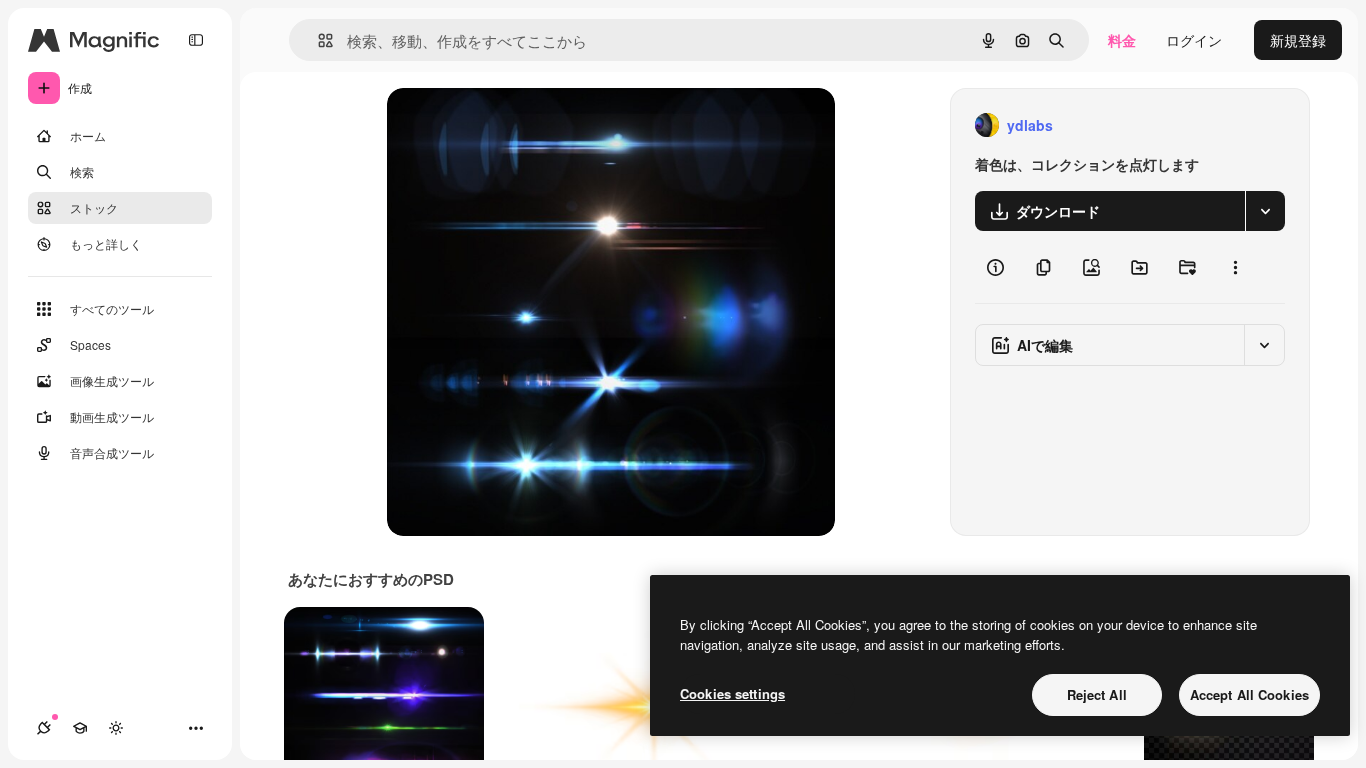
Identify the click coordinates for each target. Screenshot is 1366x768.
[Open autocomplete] (317, 40)
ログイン (1194, 40)
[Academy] (80, 728)
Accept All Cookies (1249, 694)
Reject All (1097, 694)
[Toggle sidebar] (196, 40)
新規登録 (1298, 40)
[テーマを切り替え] (116, 728)
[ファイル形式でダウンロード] (1265, 211)
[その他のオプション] (1235, 267)
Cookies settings (732, 693)
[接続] (44, 728)
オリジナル (524, 125)
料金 (1122, 40)
